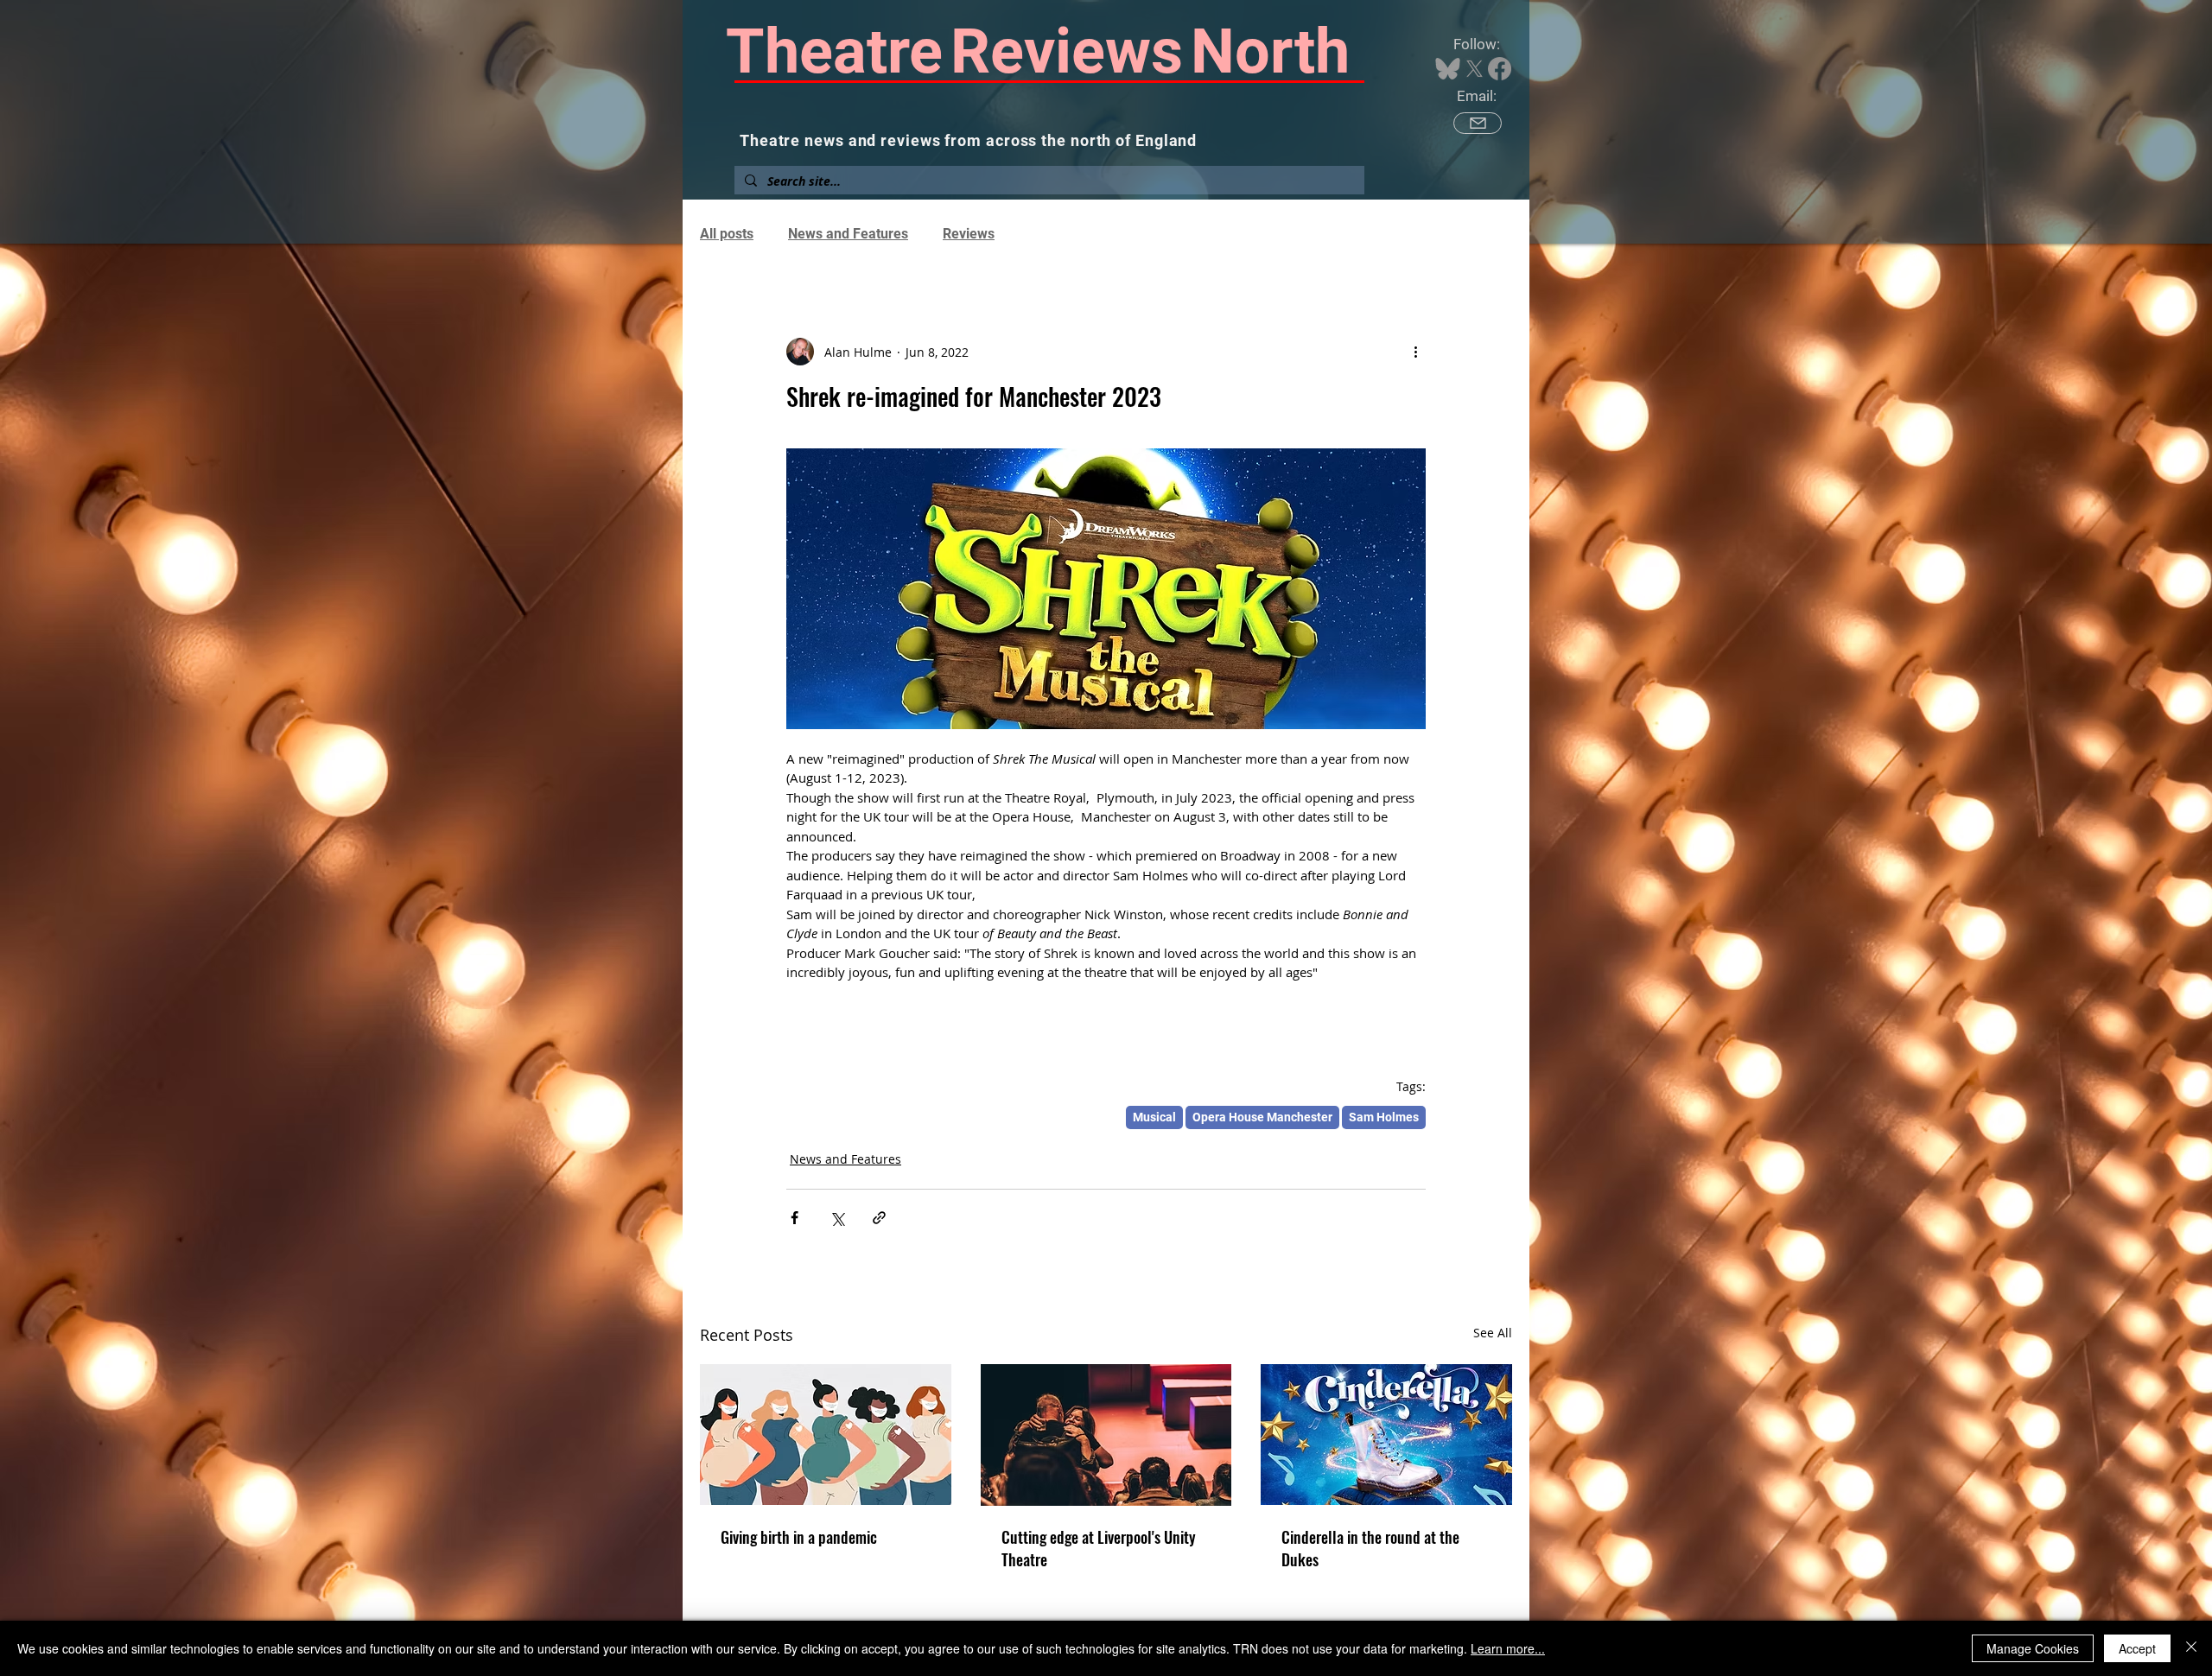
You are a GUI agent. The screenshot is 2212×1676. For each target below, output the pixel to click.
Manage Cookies (2033, 1648)
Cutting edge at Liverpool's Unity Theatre (1099, 1548)
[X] (1475, 69)
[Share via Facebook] (795, 1218)
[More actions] (1415, 352)
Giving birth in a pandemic (799, 1537)
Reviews (969, 234)
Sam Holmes (1384, 1117)
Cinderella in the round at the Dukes (1370, 1548)
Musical (1154, 1117)
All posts (727, 234)
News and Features (848, 234)
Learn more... (1508, 1648)
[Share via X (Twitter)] (837, 1218)
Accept (2137, 1648)
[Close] (2191, 1648)
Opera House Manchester (1262, 1117)
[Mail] (1478, 123)
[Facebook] (1500, 69)
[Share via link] (879, 1218)
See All (1493, 1333)
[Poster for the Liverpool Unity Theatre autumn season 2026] (1106, 1435)
